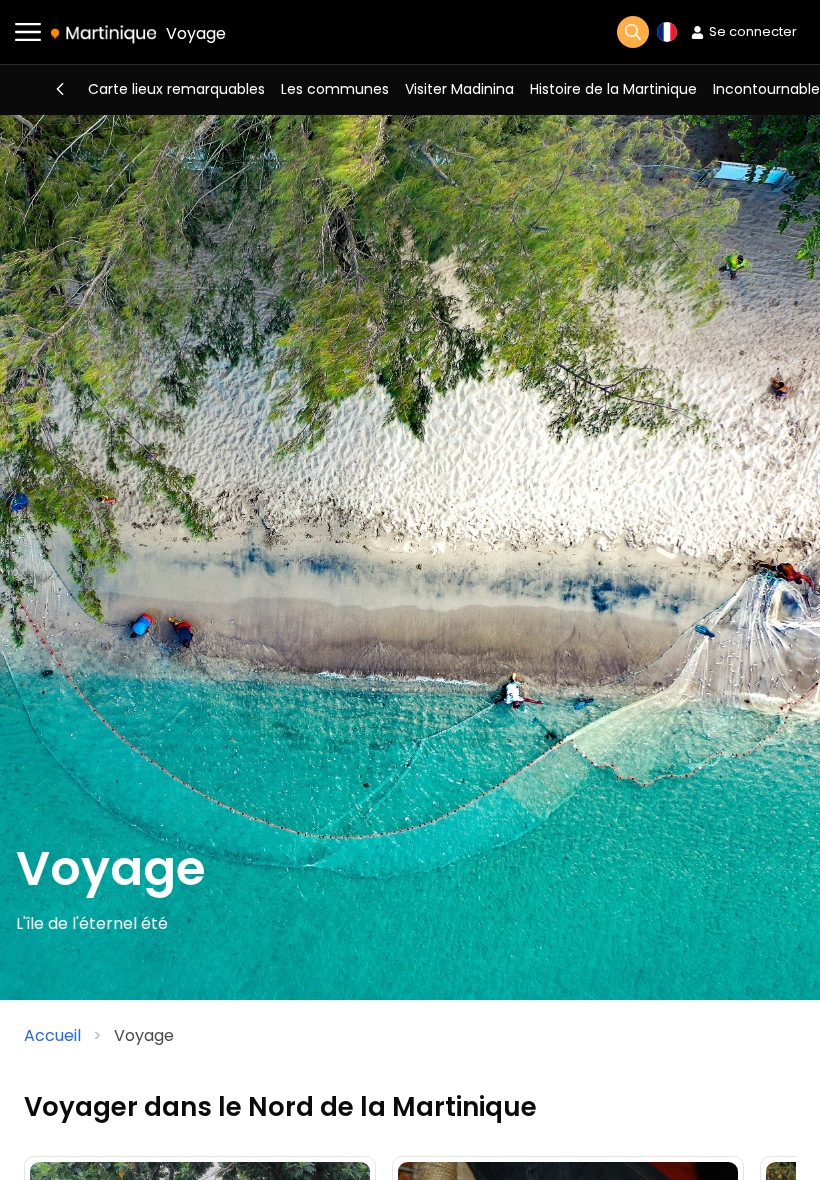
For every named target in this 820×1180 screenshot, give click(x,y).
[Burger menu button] (28, 32)
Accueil (52, 1035)
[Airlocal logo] (103, 33)
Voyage (196, 33)
